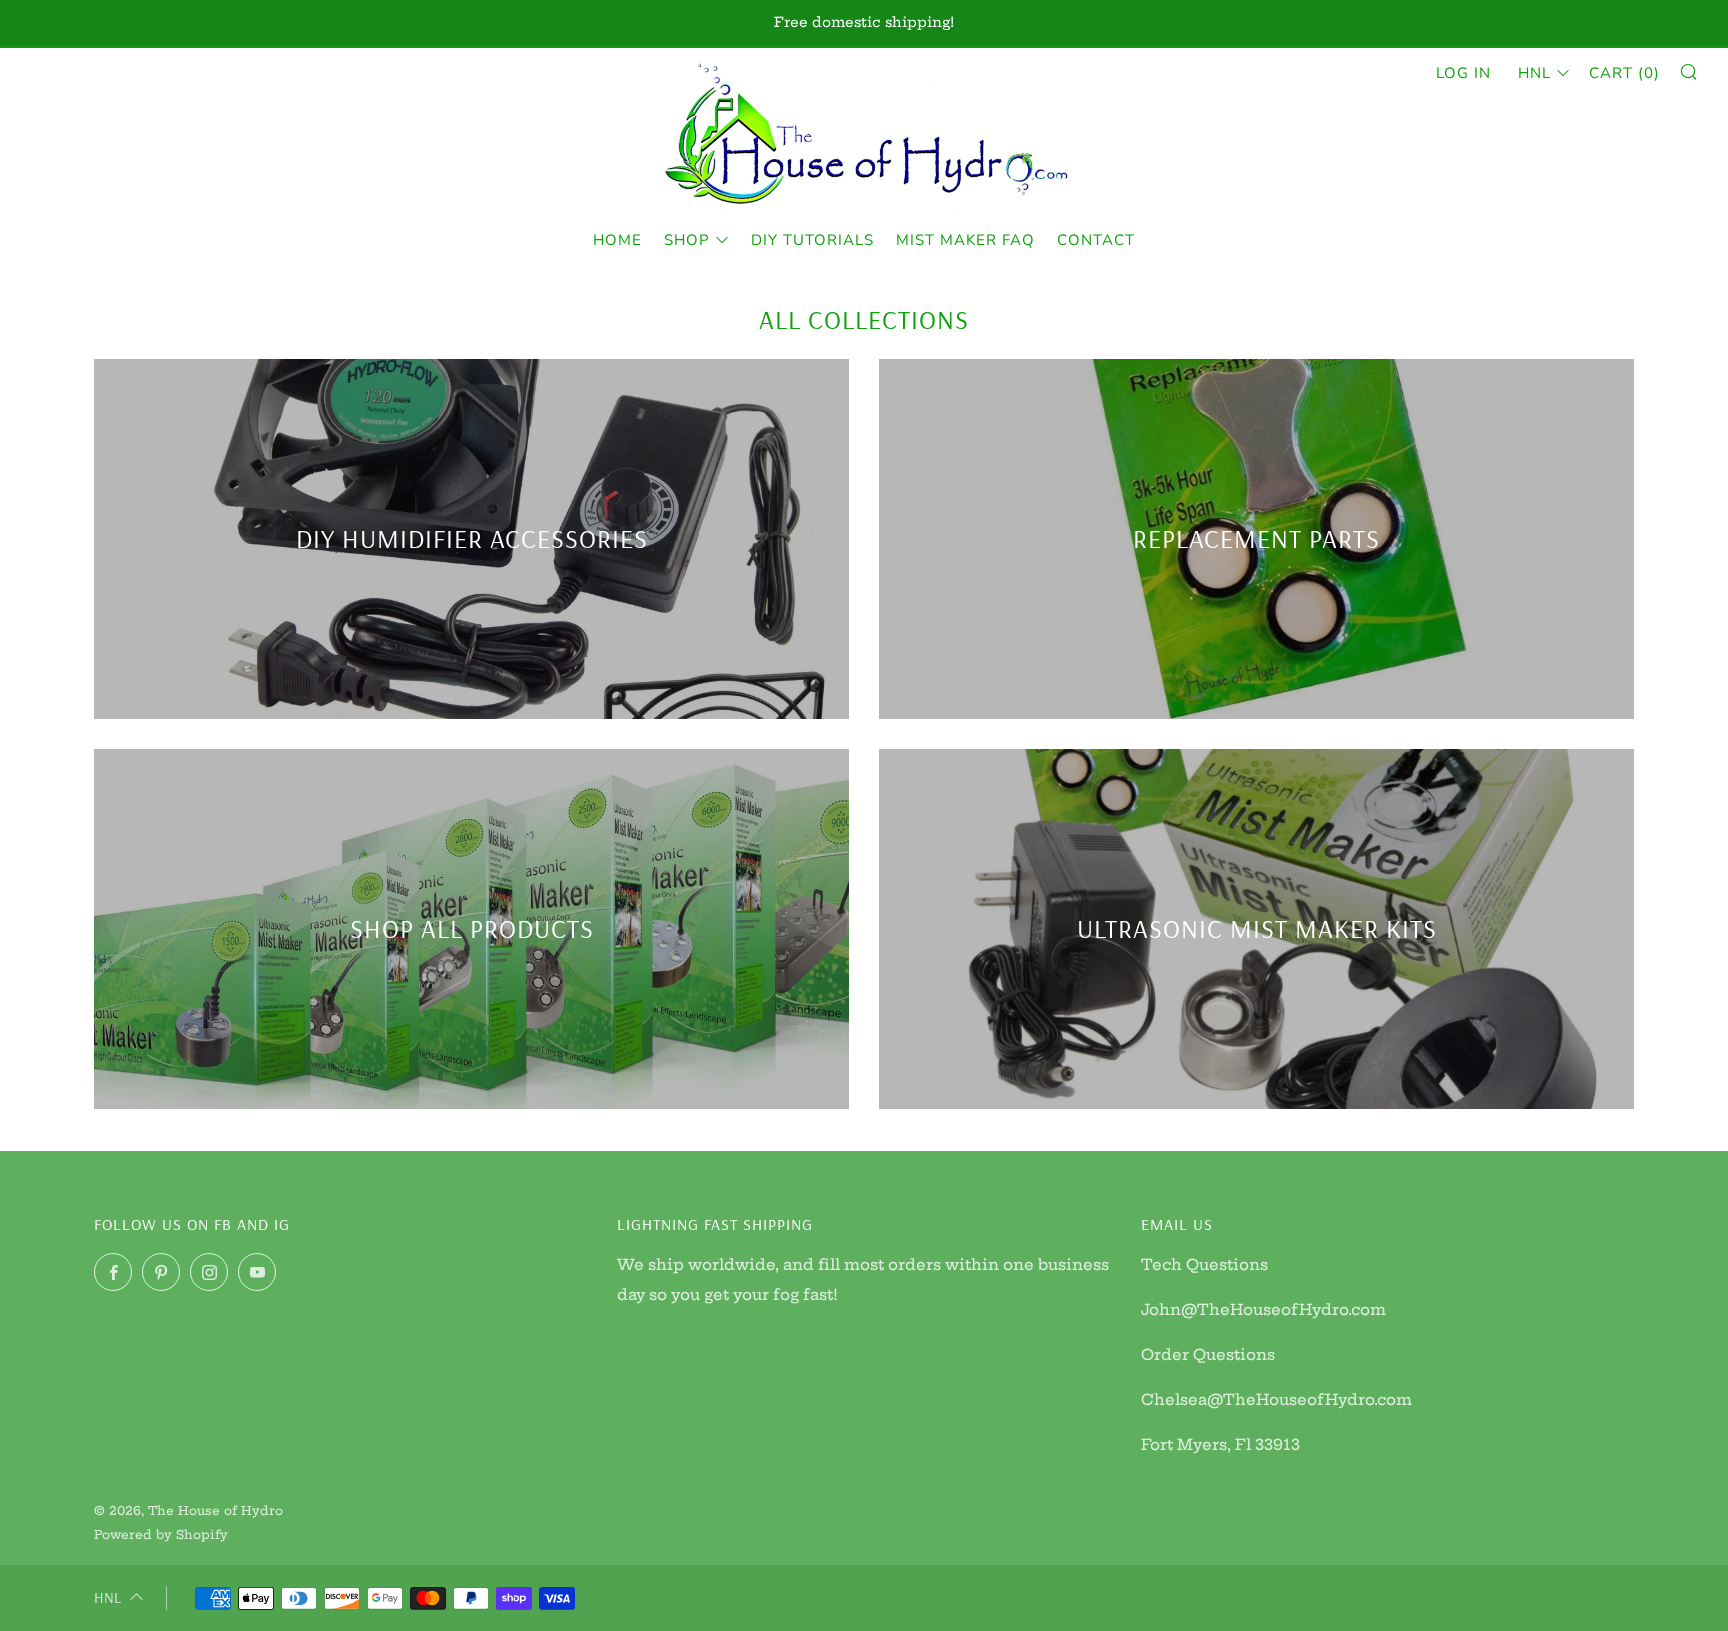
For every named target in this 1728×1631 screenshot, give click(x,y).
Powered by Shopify (161, 1534)
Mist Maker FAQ (965, 240)
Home (617, 240)
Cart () (1624, 73)
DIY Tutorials (812, 240)
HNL (1534, 73)
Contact (1096, 240)
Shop (687, 240)
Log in (1463, 73)
